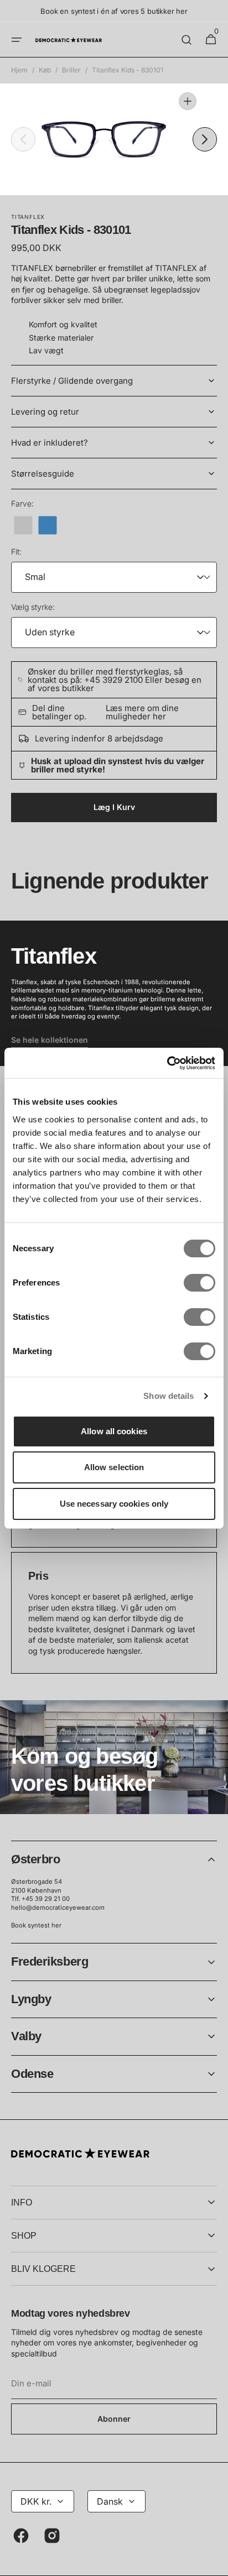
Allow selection (114, 1467)
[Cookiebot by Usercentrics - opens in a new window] (167, 1063)
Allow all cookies (114, 1431)
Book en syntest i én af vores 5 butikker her (114, 11)
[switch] (199, 1283)
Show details (169, 1396)
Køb (45, 70)
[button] (17, 40)
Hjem (19, 70)
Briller (71, 70)
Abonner (114, 2419)
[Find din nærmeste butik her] (114, 1757)
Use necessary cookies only (114, 1504)
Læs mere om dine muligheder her (142, 712)
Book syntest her (36, 1925)
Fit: (16, 552)
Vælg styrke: (33, 607)
